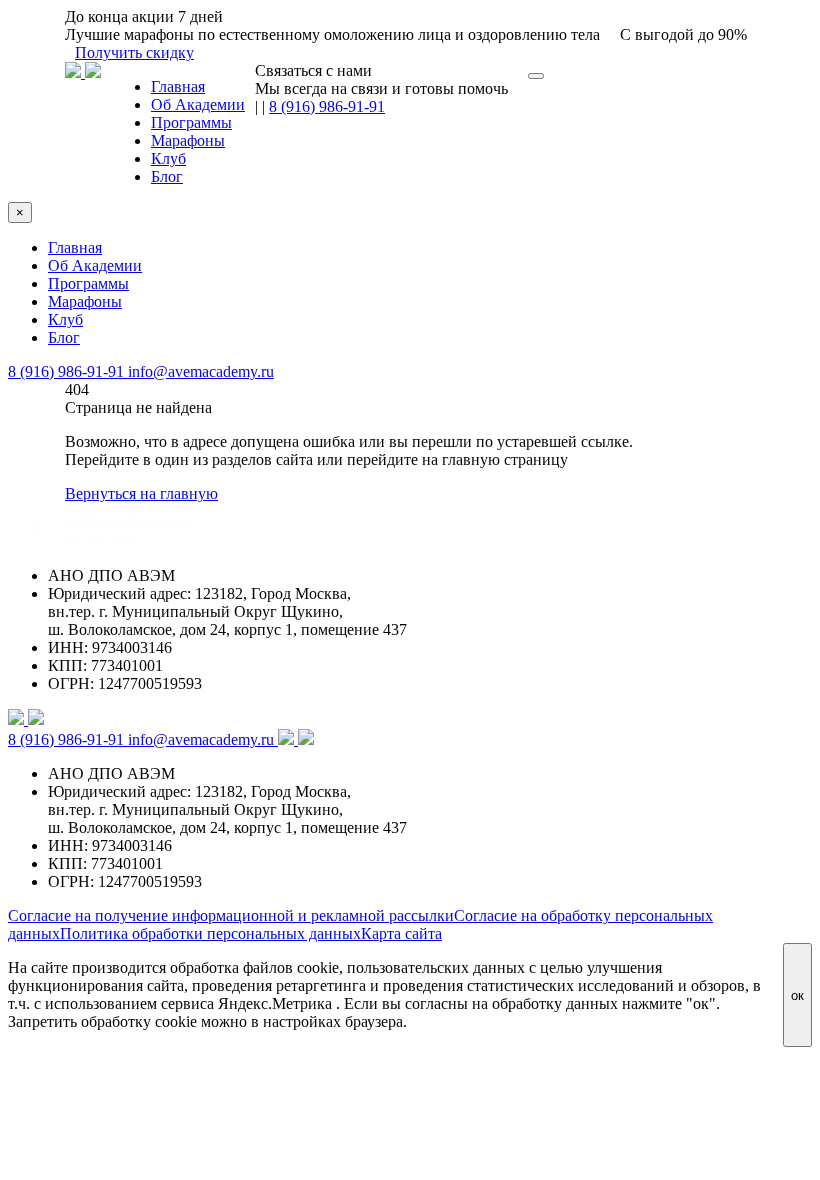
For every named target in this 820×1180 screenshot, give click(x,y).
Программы (191, 122)
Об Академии (198, 104)
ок (797, 995)
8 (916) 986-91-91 (327, 106)
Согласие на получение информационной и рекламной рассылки (231, 915)
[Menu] (536, 76)
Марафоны (188, 140)
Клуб (168, 158)
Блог (167, 176)
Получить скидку (134, 52)
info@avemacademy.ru (201, 371)
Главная (178, 86)
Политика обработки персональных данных (210, 933)
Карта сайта (401, 933)
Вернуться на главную (141, 493)
